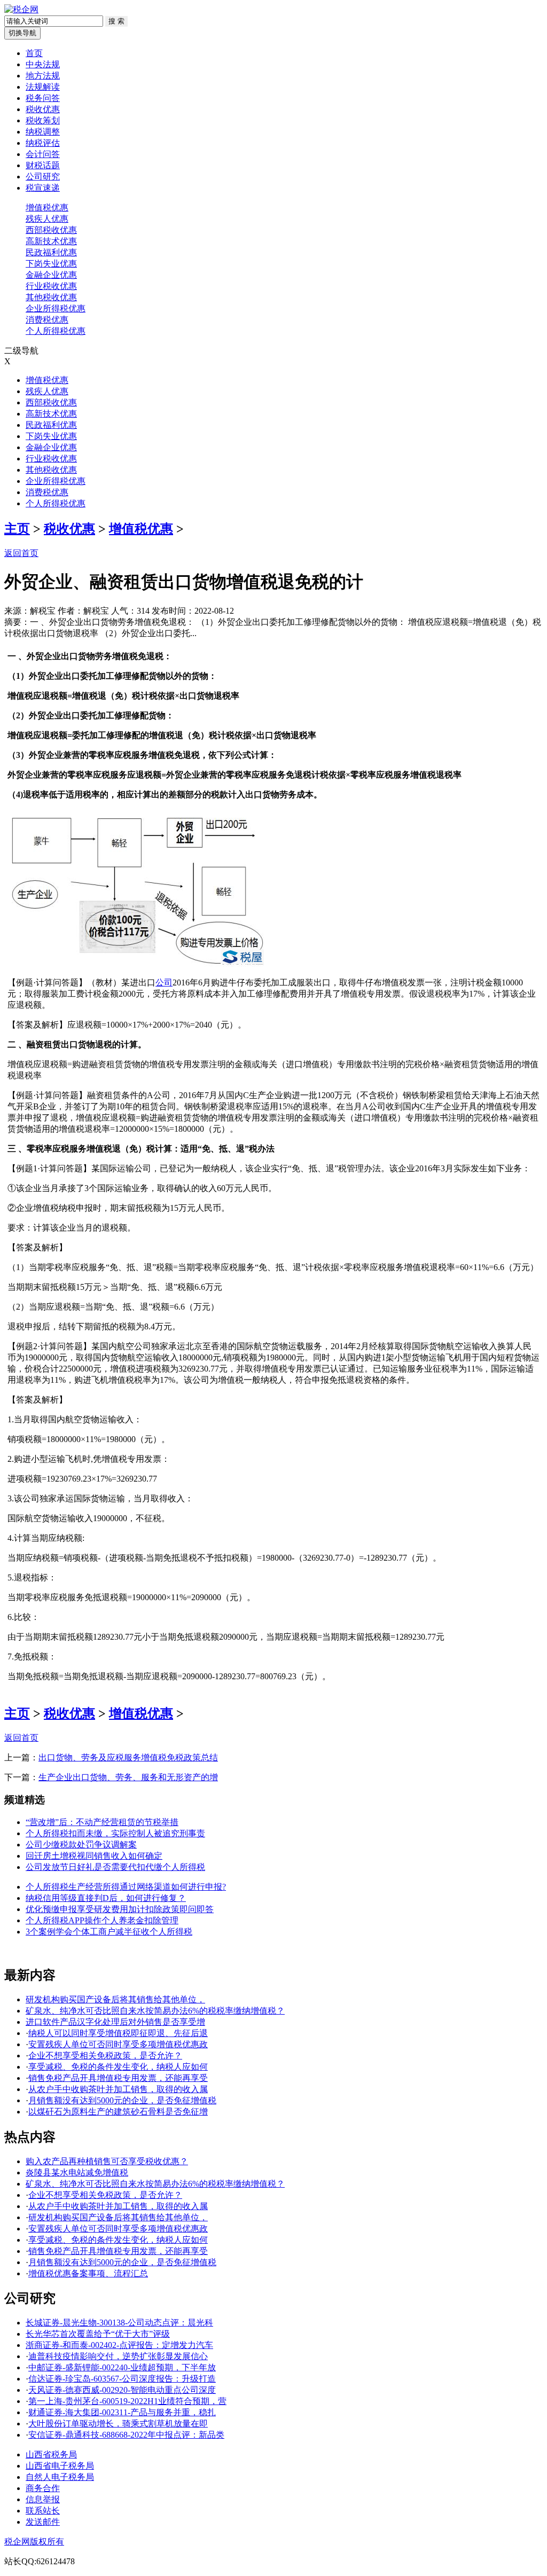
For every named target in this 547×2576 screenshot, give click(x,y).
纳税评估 (43, 143)
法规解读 (43, 87)
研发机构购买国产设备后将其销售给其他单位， (115, 1999)
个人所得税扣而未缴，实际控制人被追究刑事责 (115, 1833)
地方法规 (43, 76)
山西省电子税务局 (60, 2466)
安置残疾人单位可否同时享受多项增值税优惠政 (118, 2044)
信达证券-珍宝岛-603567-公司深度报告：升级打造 (122, 2379)
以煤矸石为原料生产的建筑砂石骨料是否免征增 (118, 2112)
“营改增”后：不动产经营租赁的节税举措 (102, 1822)
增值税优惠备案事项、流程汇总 (88, 2273)
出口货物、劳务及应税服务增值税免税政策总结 (128, 1757)
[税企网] (21, 9)
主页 (17, 529)
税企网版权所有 (34, 2542)
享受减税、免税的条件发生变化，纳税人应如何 (118, 2067)
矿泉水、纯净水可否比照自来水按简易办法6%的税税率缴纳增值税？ (155, 2011)
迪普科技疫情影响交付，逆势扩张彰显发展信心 (118, 2356)
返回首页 (21, 553)
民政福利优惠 (51, 252)
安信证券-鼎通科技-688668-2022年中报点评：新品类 (126, 2435)
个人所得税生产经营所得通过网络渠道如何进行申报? (126, 1887)
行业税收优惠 (51, 286)
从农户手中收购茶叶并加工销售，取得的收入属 (118, 2089)
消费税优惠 (47, 320)
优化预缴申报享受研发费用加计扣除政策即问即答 (120, 1909)
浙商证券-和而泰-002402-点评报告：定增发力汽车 (119, 2345)
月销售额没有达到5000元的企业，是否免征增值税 (122, 2100)
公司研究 (43, 177)
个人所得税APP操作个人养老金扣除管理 (102, 1920)
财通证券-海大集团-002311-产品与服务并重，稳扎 (122, 2412)
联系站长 (43, 2511)
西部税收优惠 (51, 230)
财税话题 (43, 165)
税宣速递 (43, 188)
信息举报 (43, 2499)
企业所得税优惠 (56, 308)
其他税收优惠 (51, 297)
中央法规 (43, 64)
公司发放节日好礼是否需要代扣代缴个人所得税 (115, 1867)
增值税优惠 (47, 208)
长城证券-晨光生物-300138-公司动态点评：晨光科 (119, 2323)
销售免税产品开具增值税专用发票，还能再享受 (118, 2078)
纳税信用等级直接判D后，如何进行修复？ (106, 1898)
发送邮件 (43, 2522)
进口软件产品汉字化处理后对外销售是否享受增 (115, 2022)
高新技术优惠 (51, 241)
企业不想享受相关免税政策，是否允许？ (105, 2056)
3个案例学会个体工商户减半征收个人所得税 (109, 1932)
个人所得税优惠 (56, 331)
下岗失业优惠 (51, 264)
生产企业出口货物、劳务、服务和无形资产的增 (128, 1777)
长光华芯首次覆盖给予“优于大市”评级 (98, 2334)
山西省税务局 (51, 2454)
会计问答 (43, 154)
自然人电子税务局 (60, 2477)
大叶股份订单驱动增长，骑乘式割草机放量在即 (118, 2424)
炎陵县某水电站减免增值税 (77, 2172)
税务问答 (43, 98)
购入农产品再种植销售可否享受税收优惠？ (107, 2161)
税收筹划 (43, 120)
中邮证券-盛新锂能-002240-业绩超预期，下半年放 (122, 2367)
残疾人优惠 (47, 219)
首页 (34, 53)
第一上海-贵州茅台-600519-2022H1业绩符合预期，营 (127, 2401)
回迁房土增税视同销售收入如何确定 (94, 1856)
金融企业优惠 (51, 275)
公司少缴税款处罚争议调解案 (81, 1845)
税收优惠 (43, 109)
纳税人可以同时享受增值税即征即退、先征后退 (118, 2033)
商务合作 (43, 2488)
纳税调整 (43, 132)
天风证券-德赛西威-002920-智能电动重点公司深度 (122, 2390)
